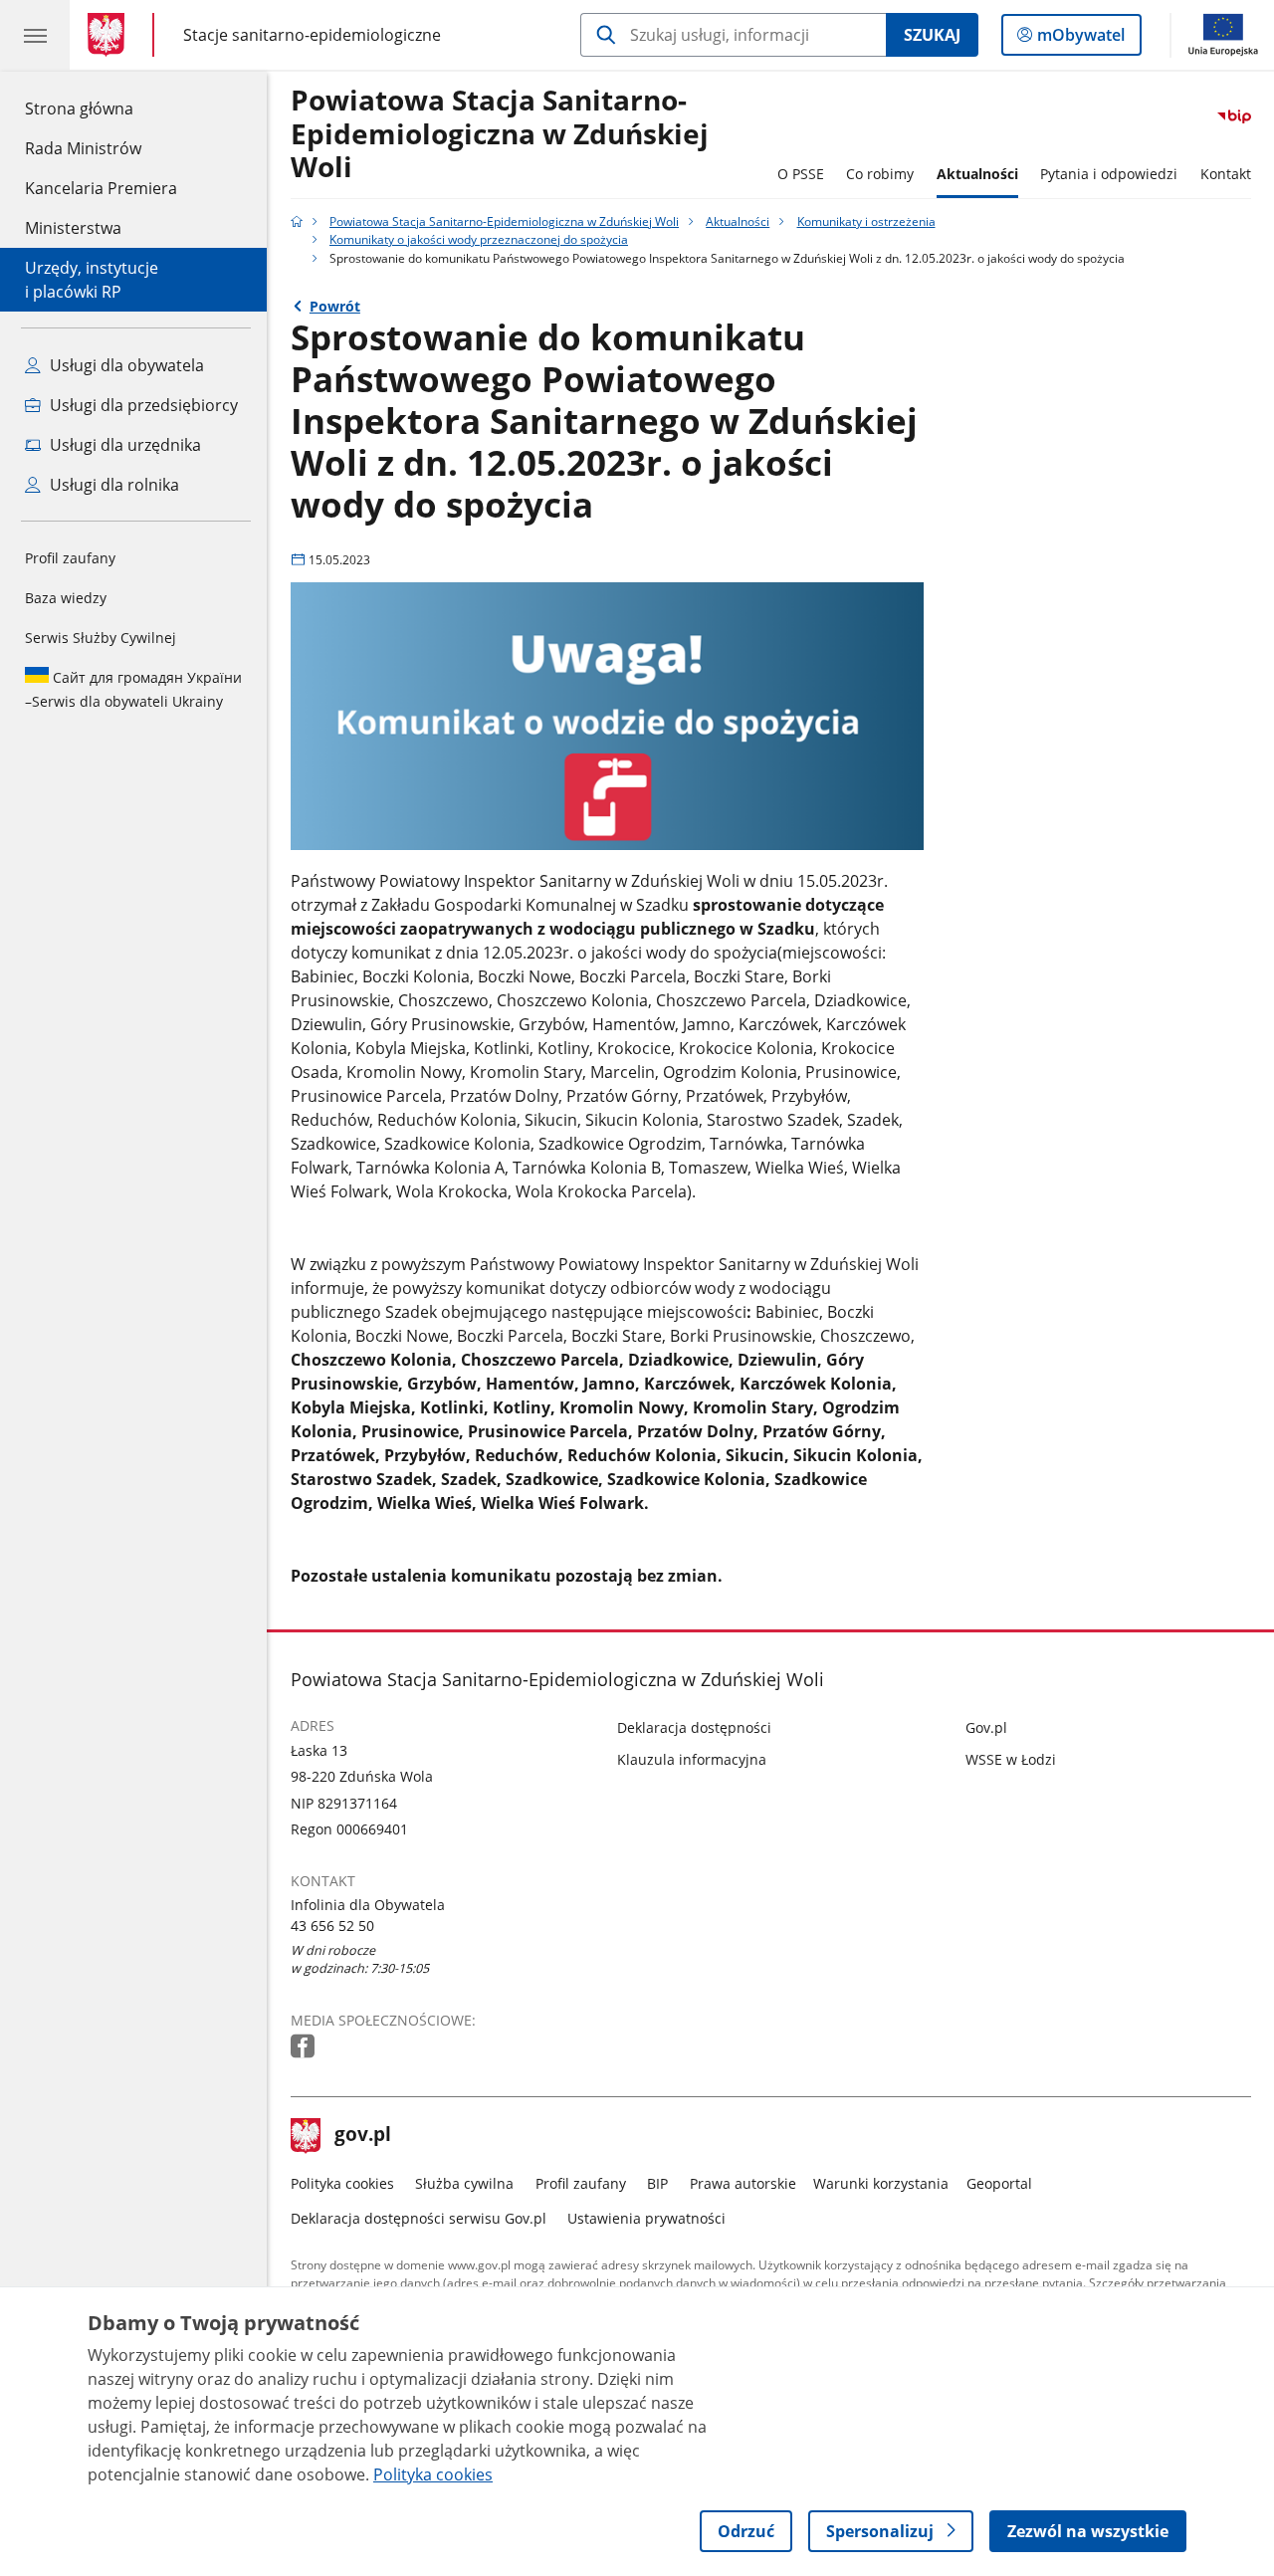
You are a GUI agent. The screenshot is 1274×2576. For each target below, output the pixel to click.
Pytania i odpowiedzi (1109, 174)
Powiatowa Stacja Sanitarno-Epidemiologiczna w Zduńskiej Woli (500, 134)
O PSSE (801, 174)
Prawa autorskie (743, 2183)
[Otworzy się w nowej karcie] (305, 2047)
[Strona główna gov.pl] (110, 35)
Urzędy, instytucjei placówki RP (92, 280)
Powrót (335, 306)
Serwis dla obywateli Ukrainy (133, 689)
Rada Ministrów (83, 148)
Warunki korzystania (881, 2183)
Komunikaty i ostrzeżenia (866, 221)
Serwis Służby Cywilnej (101, 638)
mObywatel (1080, 39)
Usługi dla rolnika (112, 485)
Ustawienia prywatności (646, 2218)
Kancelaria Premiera (101, 188)
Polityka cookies (342, 2183)
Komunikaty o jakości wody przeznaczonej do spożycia (479, 239)
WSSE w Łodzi (1011, 1759)
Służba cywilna (464, 2183)
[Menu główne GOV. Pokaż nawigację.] (35, 35)
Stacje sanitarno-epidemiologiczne (312, 34)
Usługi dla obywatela (125, 365)
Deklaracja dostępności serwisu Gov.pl (419, 2218)
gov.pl (362, 2136)
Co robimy (880, 174)
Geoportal (999, 2183)
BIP (657, 2183)
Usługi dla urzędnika (123, 445)
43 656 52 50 (332, 1926)
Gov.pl (986, 1727)
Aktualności (977, 174)
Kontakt (1226, 174)
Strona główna (101, 108)
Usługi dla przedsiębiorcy (142, 405)
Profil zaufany (70, 558)
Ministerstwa (73, 228)
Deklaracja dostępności (694, 1727)
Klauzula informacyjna (692, 1759)
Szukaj (932, 35)
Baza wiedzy (66, 598)
